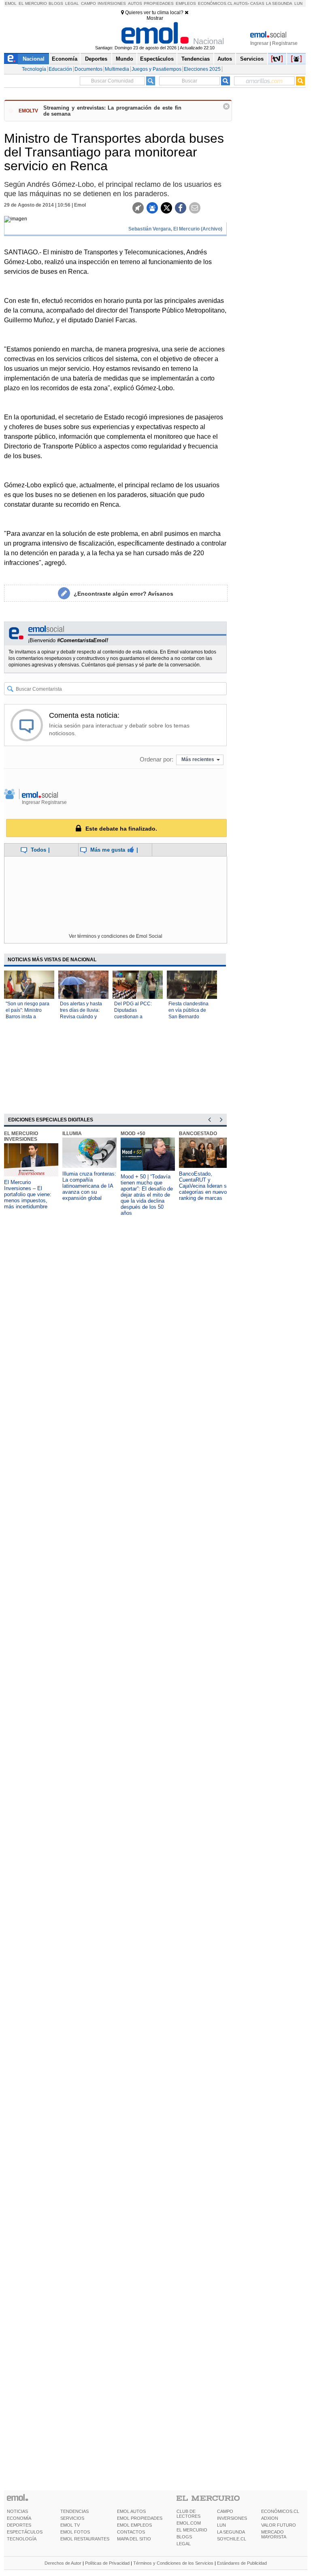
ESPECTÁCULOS (25, 2532)
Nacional (34, 59)
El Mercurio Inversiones (21, 1136)
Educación (60, 69)
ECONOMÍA (19, 2518)
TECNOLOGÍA (22, 2539)
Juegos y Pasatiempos (156, 69)
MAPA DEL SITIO (134, 2539)
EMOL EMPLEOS (134, 2525)
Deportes (96, 59)
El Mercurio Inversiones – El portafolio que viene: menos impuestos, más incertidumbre (28, 1194)
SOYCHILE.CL (232, 2539)
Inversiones (112, 3)
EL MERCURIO (192, 2530)
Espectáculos (157, 59)
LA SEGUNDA (231, 2532)
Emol (11, 3)
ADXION (270, 2518)
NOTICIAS (17, 2511)
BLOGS (184, 2537)
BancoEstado (198, 1134)
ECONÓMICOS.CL (280, 2511)
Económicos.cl (215, 3)
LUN (221, 2525)
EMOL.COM (189, 2523)
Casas (257, 3)
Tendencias (196, 59)
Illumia (72, 1134)
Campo (88, 3)
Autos (135, 3)
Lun (298, 3)
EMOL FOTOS (75, 2532)
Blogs (56, 3)
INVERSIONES (232, 2518)
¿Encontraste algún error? (123, 594)
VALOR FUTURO (279, 2525)
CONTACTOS (131, 2532)
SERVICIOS (72, 2518)
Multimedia (117, 69)
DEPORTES (19, 2525)
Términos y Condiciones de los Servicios (173, 2563)
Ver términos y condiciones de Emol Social (116, 936)
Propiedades (159, 3)
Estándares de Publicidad (242, 2563)
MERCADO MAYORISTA (274, 2534)
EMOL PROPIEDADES (140, 2518)
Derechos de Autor (63, 2563)
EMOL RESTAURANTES (85, 2539)
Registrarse (285, 43)
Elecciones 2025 (202, 69)
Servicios (252, 59)
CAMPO (225, 2511)
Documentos (88, 69)
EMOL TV (70, 2525)
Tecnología (34, 69)
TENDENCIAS (74, 2511)
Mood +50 (133, 1134)
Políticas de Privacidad (107, 2563)
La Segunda (279, 3)
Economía (65, 59)
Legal (72, 3)
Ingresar (259, 43)
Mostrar (155, 18)
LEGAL (184, 2544)
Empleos (186, 3)
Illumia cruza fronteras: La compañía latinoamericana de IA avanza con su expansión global (89, 1186)
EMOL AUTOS (131, 2511)
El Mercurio (33, 3)
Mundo (125, 59)
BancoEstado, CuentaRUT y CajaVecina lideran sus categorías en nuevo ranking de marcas (206, 1186)
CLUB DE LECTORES (188, 2514)
